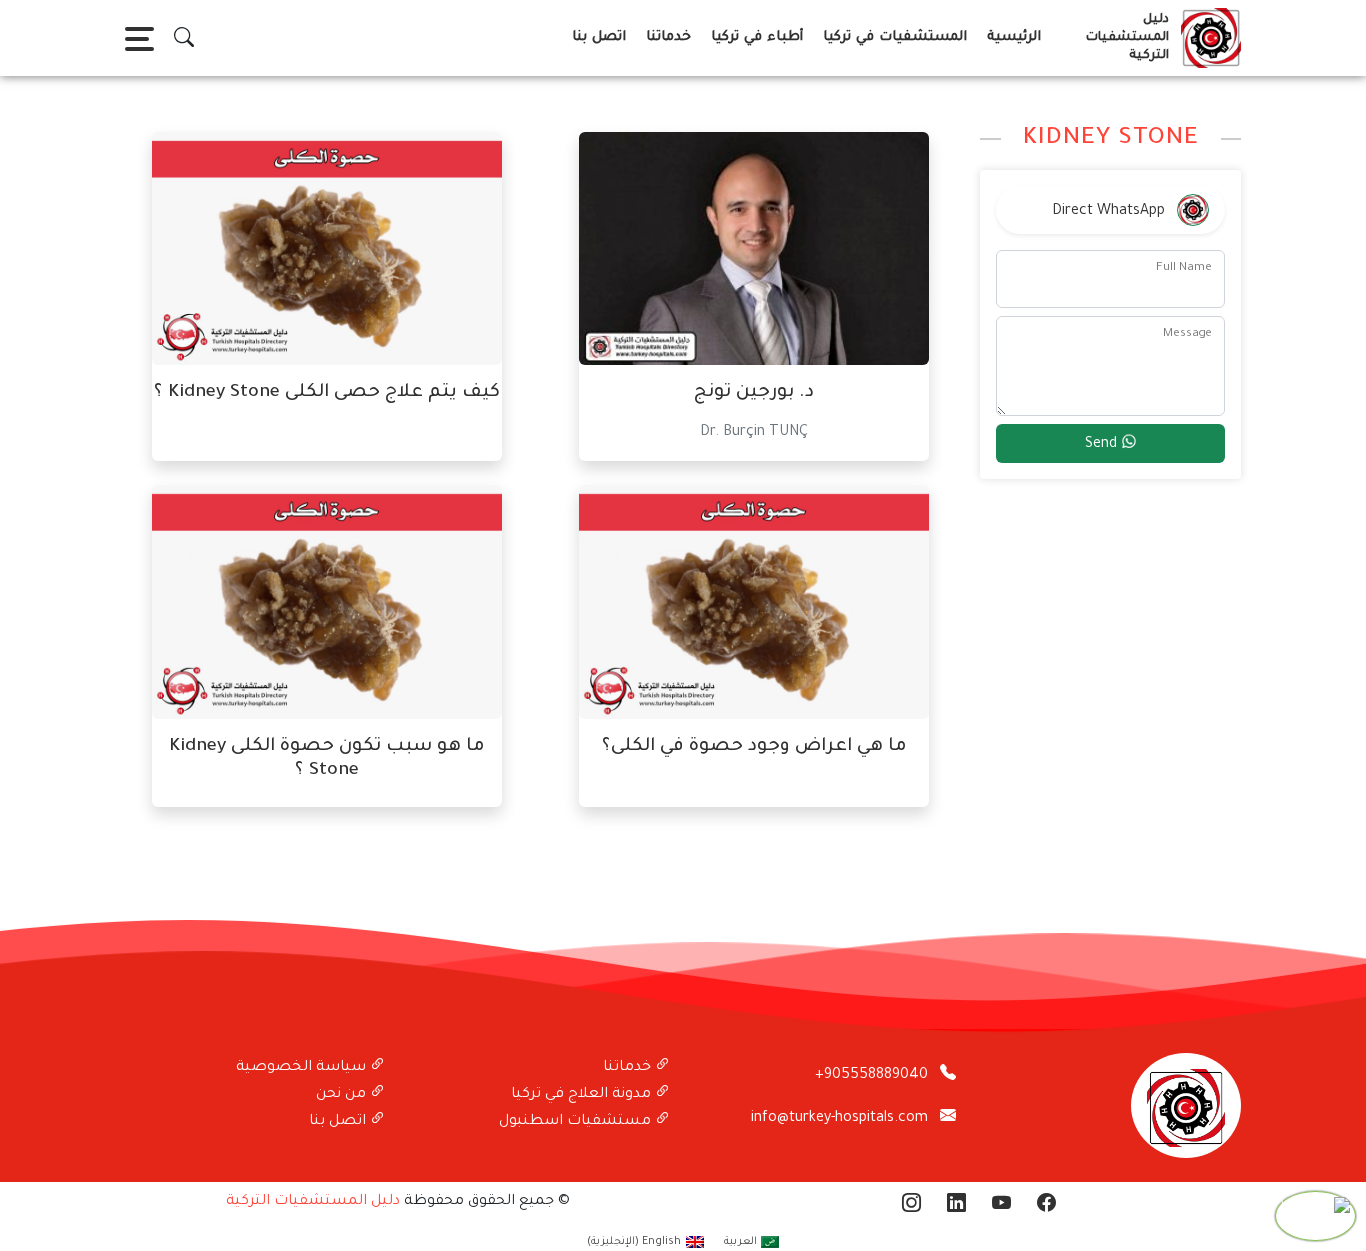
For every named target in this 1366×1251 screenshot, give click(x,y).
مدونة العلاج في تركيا (583, 1095)
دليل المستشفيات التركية (313, 1202)
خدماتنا (668, 37)
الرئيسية (1014, 37)
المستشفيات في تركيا (895, 37)
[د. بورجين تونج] (754, 250)
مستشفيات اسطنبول (577, 1122)
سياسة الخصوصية (303, 1068)
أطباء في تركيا (757, 37)
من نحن (343, 1095)
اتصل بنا (599, 37)
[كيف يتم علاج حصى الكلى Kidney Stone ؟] (327, 250)
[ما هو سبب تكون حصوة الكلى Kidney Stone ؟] (327, 604)
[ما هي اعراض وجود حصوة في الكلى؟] (754, 604)
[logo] (1207, 38)
